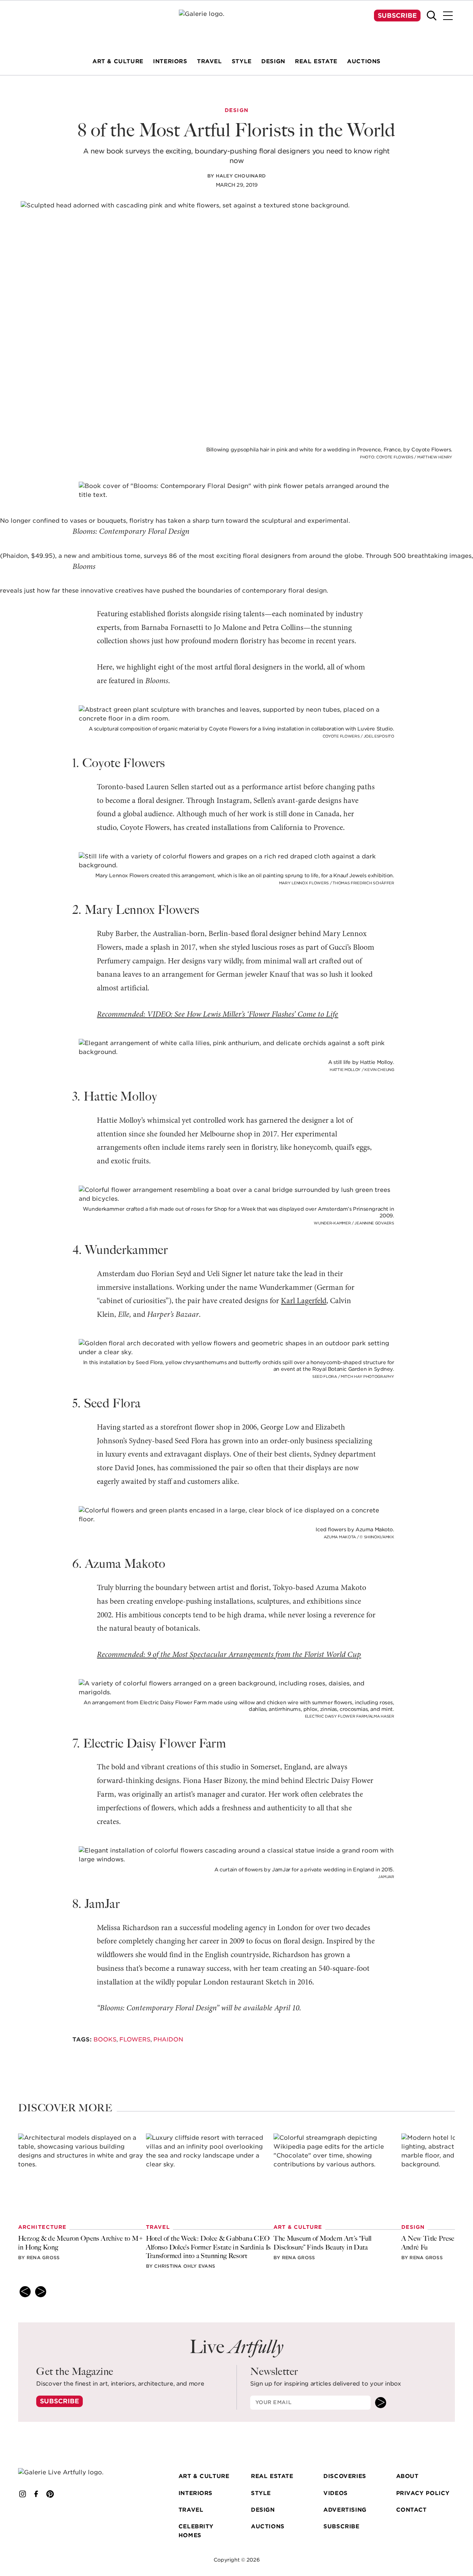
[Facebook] (36, 2494)
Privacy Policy (423, 2493)
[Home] (236, 24)
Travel (191, 2510)
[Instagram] (23, 2494)
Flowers (135, 2039)
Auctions (268, 2526)
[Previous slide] (25, 2292)
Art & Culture (204, 2476)
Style (261, 2493)
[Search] (432, 16)
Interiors (195, 2493)
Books (105, 2039)
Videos (336, 2493)
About (407, 2476)
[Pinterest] (50, 2494)
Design (263, 2510)
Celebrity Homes (196, 2531)
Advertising (345, 2510)
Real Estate (272, 2476)
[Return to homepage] (69, 2472)
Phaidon (168, 2039)
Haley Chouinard (241, 176)
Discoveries (345, 2476)
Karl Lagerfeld (304, 1301)
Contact (411, 2510)
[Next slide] (41, 2292)
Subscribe (397, 16)
